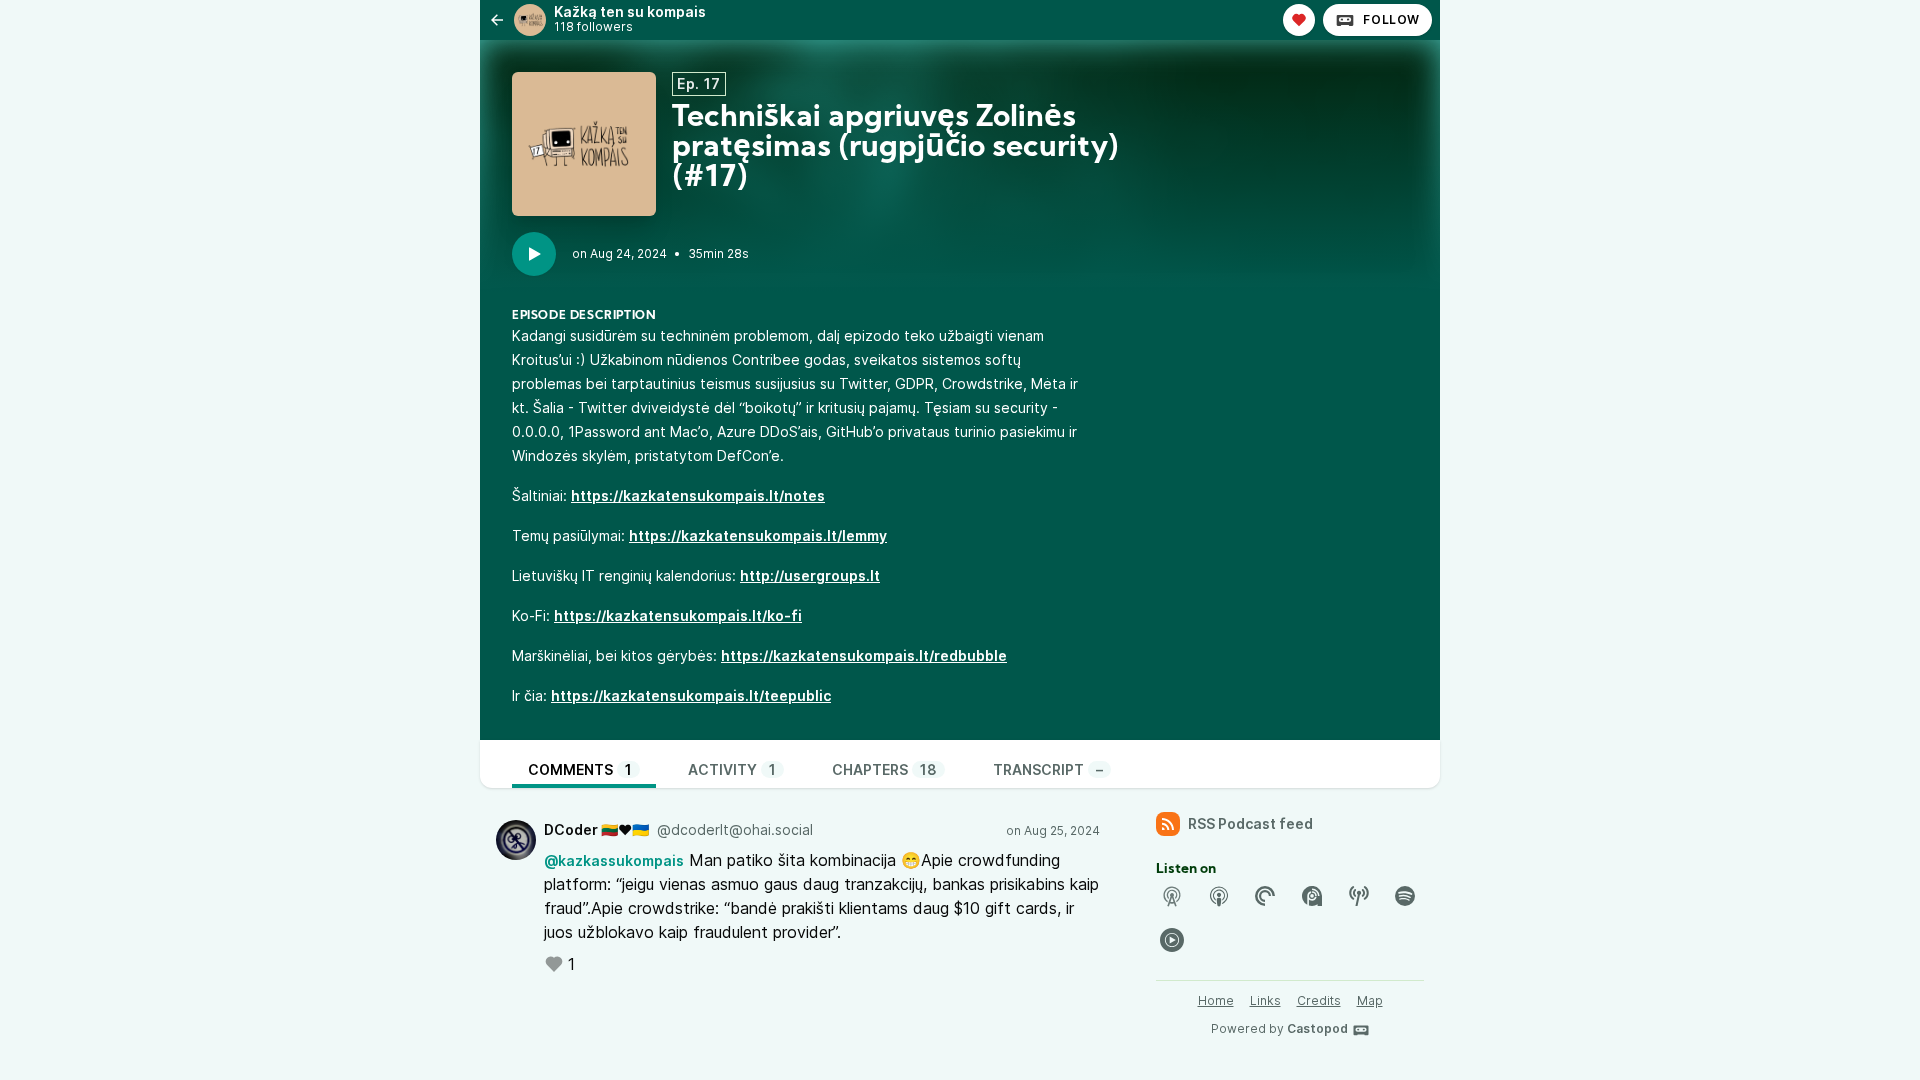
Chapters (884, 769)
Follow (1391, 19)
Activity (732, 769)
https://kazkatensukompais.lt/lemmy (758, 535)
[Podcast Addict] (1312, 896)
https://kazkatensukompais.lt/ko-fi (678, 615)
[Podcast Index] (1359, 896)
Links (1265, 1000)
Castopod (1317, 1028)
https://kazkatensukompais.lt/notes (698, 495)
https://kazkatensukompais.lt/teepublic (691, 695)
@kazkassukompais (614, 860)
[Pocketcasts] (1265, 896)
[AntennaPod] (1172, 896)
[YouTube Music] (1172, 940)
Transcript (1048, 769)
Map (1370, 1000)
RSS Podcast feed (1250, 823)
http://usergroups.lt (810, 575)
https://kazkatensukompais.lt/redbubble (864, 655)
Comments (580, 769)
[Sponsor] (1299, 20)
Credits (1319, 1000)
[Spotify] (1405, 896)
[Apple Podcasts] (1219, 896)
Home (1216, 1000)
